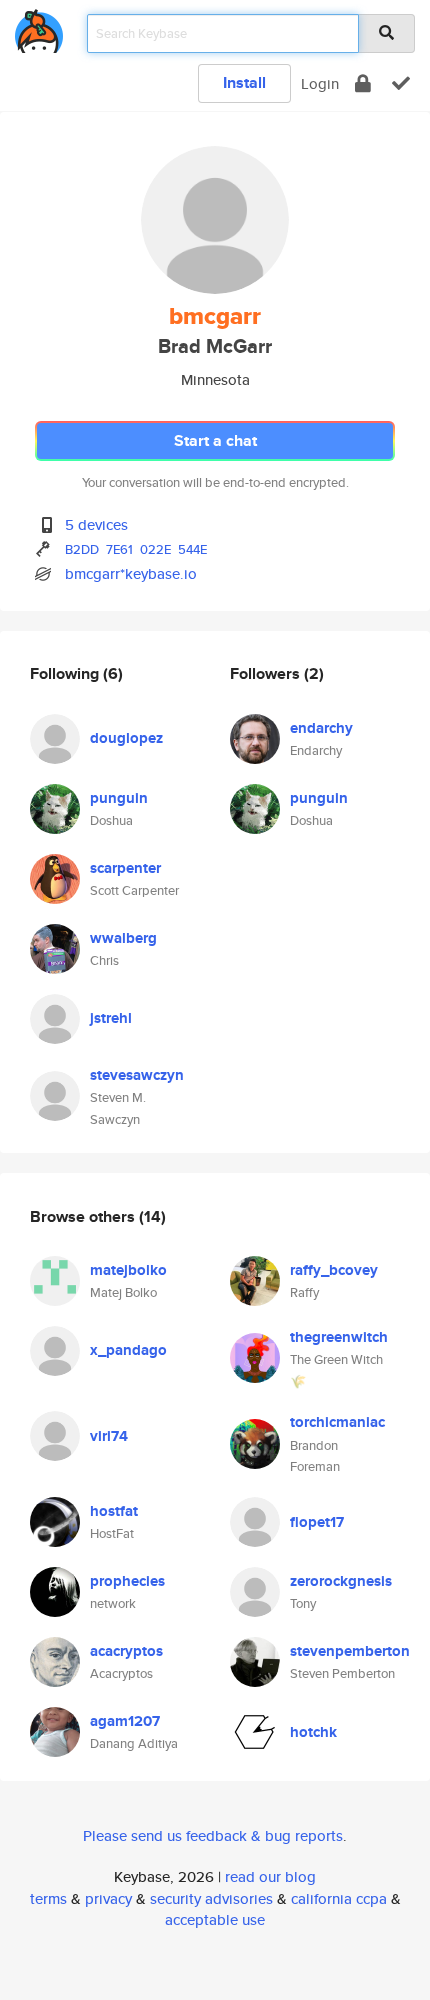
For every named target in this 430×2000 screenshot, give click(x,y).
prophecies (127, 1581)
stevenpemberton (350, 1651)
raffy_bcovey (334, 1270)
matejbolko (128, 1270)
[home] (39, 27)
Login (320, 83)
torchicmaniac (337, 1422)
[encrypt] (363, 83)
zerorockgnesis (341, 1581)
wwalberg (123, 938)
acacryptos (126, 1651)
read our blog (270, 1876)
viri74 (109, 1436)
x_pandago (128, 1350)
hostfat (114, 1511)
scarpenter (125, 868)
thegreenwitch (339, 1337)
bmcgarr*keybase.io (131, 573)
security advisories (211, 1898)
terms (48, 1898)
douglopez (126, 738)
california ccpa (339, 1898)
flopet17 (317, 1522)
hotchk (313, 1732)
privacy (108, 1898)
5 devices (96, 524)
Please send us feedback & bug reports (213, 1835)
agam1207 (125, 1721)
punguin (119, 798)
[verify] (401, 83)
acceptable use (215, 1919)
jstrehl (111, 1018)
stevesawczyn (137, 1075)
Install (244, 82)
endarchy (321, 728)
